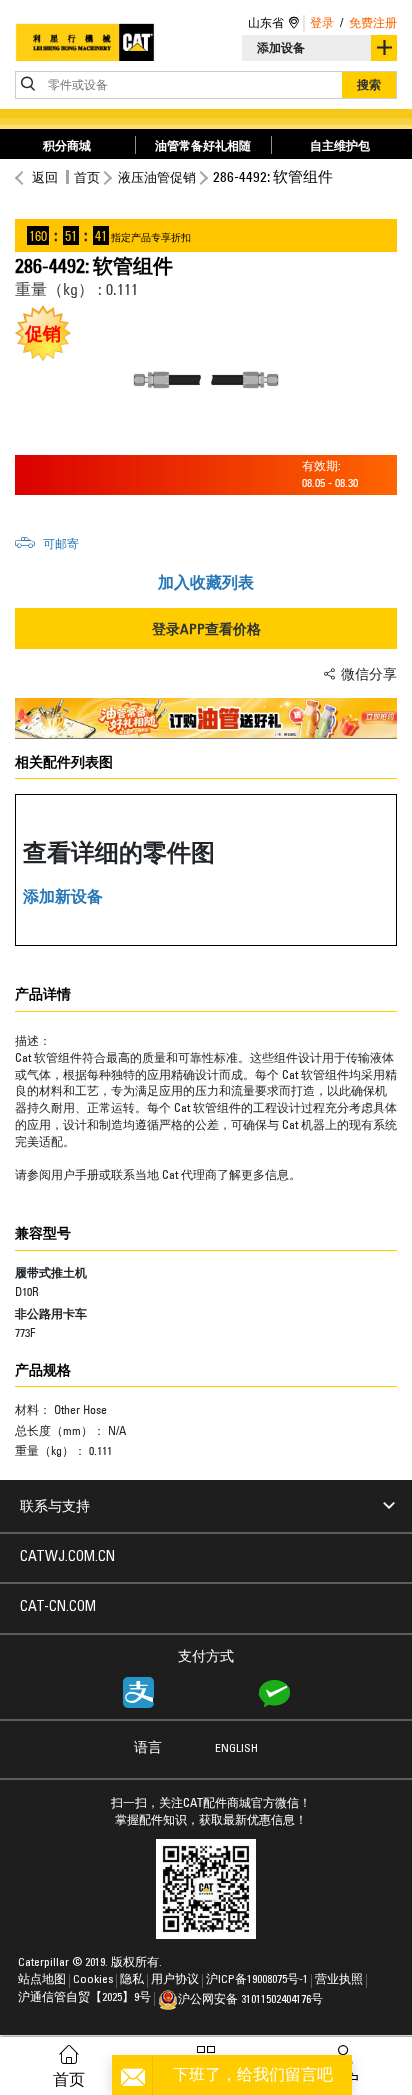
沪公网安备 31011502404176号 (250, 2000)
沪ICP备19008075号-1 (257, 1980)
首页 (87, 177)
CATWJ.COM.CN (67, 1558)
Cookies (93, 1980)
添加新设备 (63, 896)
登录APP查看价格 (206, 628)
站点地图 (42, 1980)
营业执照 (339, 1980)
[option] (206, 380)
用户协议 (175, 1980)
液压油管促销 (157, 177)
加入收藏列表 (206, 582)
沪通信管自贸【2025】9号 (84, 1998)
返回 (45, 177)
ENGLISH (236, 1749)
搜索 (369, 84)
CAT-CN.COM (58, 1608)
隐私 (132, 1980)
